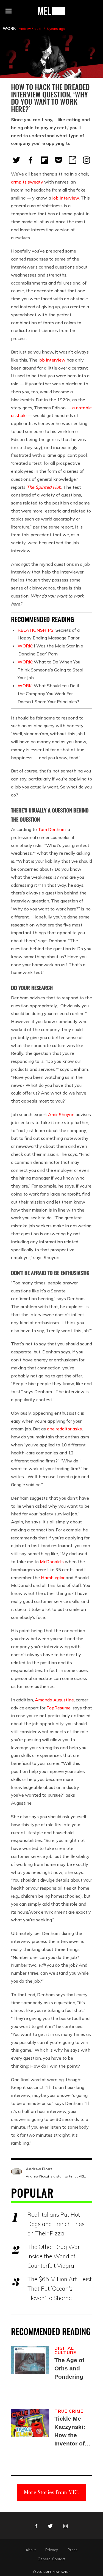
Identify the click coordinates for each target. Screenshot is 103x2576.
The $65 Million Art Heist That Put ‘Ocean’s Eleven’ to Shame (60, 2288)
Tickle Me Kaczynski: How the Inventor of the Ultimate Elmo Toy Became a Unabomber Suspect (71, 2432)
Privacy (52, 2550)
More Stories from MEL (52, 2492)
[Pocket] (59, 160)
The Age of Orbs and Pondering (69, 2368)
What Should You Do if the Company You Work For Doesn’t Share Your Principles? (48, 694)
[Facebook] (30, 160)
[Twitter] (16, 160)
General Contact (51, 2559)
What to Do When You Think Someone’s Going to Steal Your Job (50, 670)
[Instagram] (87, 160)
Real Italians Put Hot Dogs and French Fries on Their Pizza (56, 2224)
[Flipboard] (44, 160)
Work (9, 28)
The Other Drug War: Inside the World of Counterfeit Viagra (54, 2256)
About (31, 2550)
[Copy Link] (73, 160)
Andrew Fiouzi (30, 29)
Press (73, 2550)
